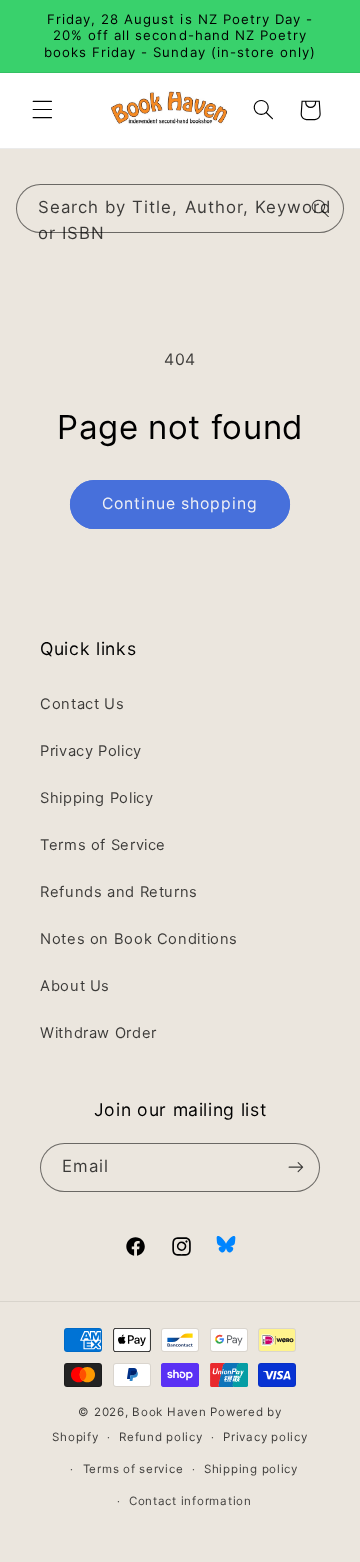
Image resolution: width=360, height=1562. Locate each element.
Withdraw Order (98, 1033)
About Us (75, 986)
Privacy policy (265, 1437)
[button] (42, 110)
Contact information (190, 1501)
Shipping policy (251, 1469)
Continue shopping (180, 503)
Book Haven (169, 1412)
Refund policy (161, 1437)
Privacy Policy (91, 751)
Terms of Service (103, 845)
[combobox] (180, 208)
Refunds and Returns (119, 892)
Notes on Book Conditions (139, 939)
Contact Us (82, 704)
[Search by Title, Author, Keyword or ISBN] (320, 208)
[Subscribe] (296, 1167)
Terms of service (133, 1469)
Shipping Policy (96, 798)
